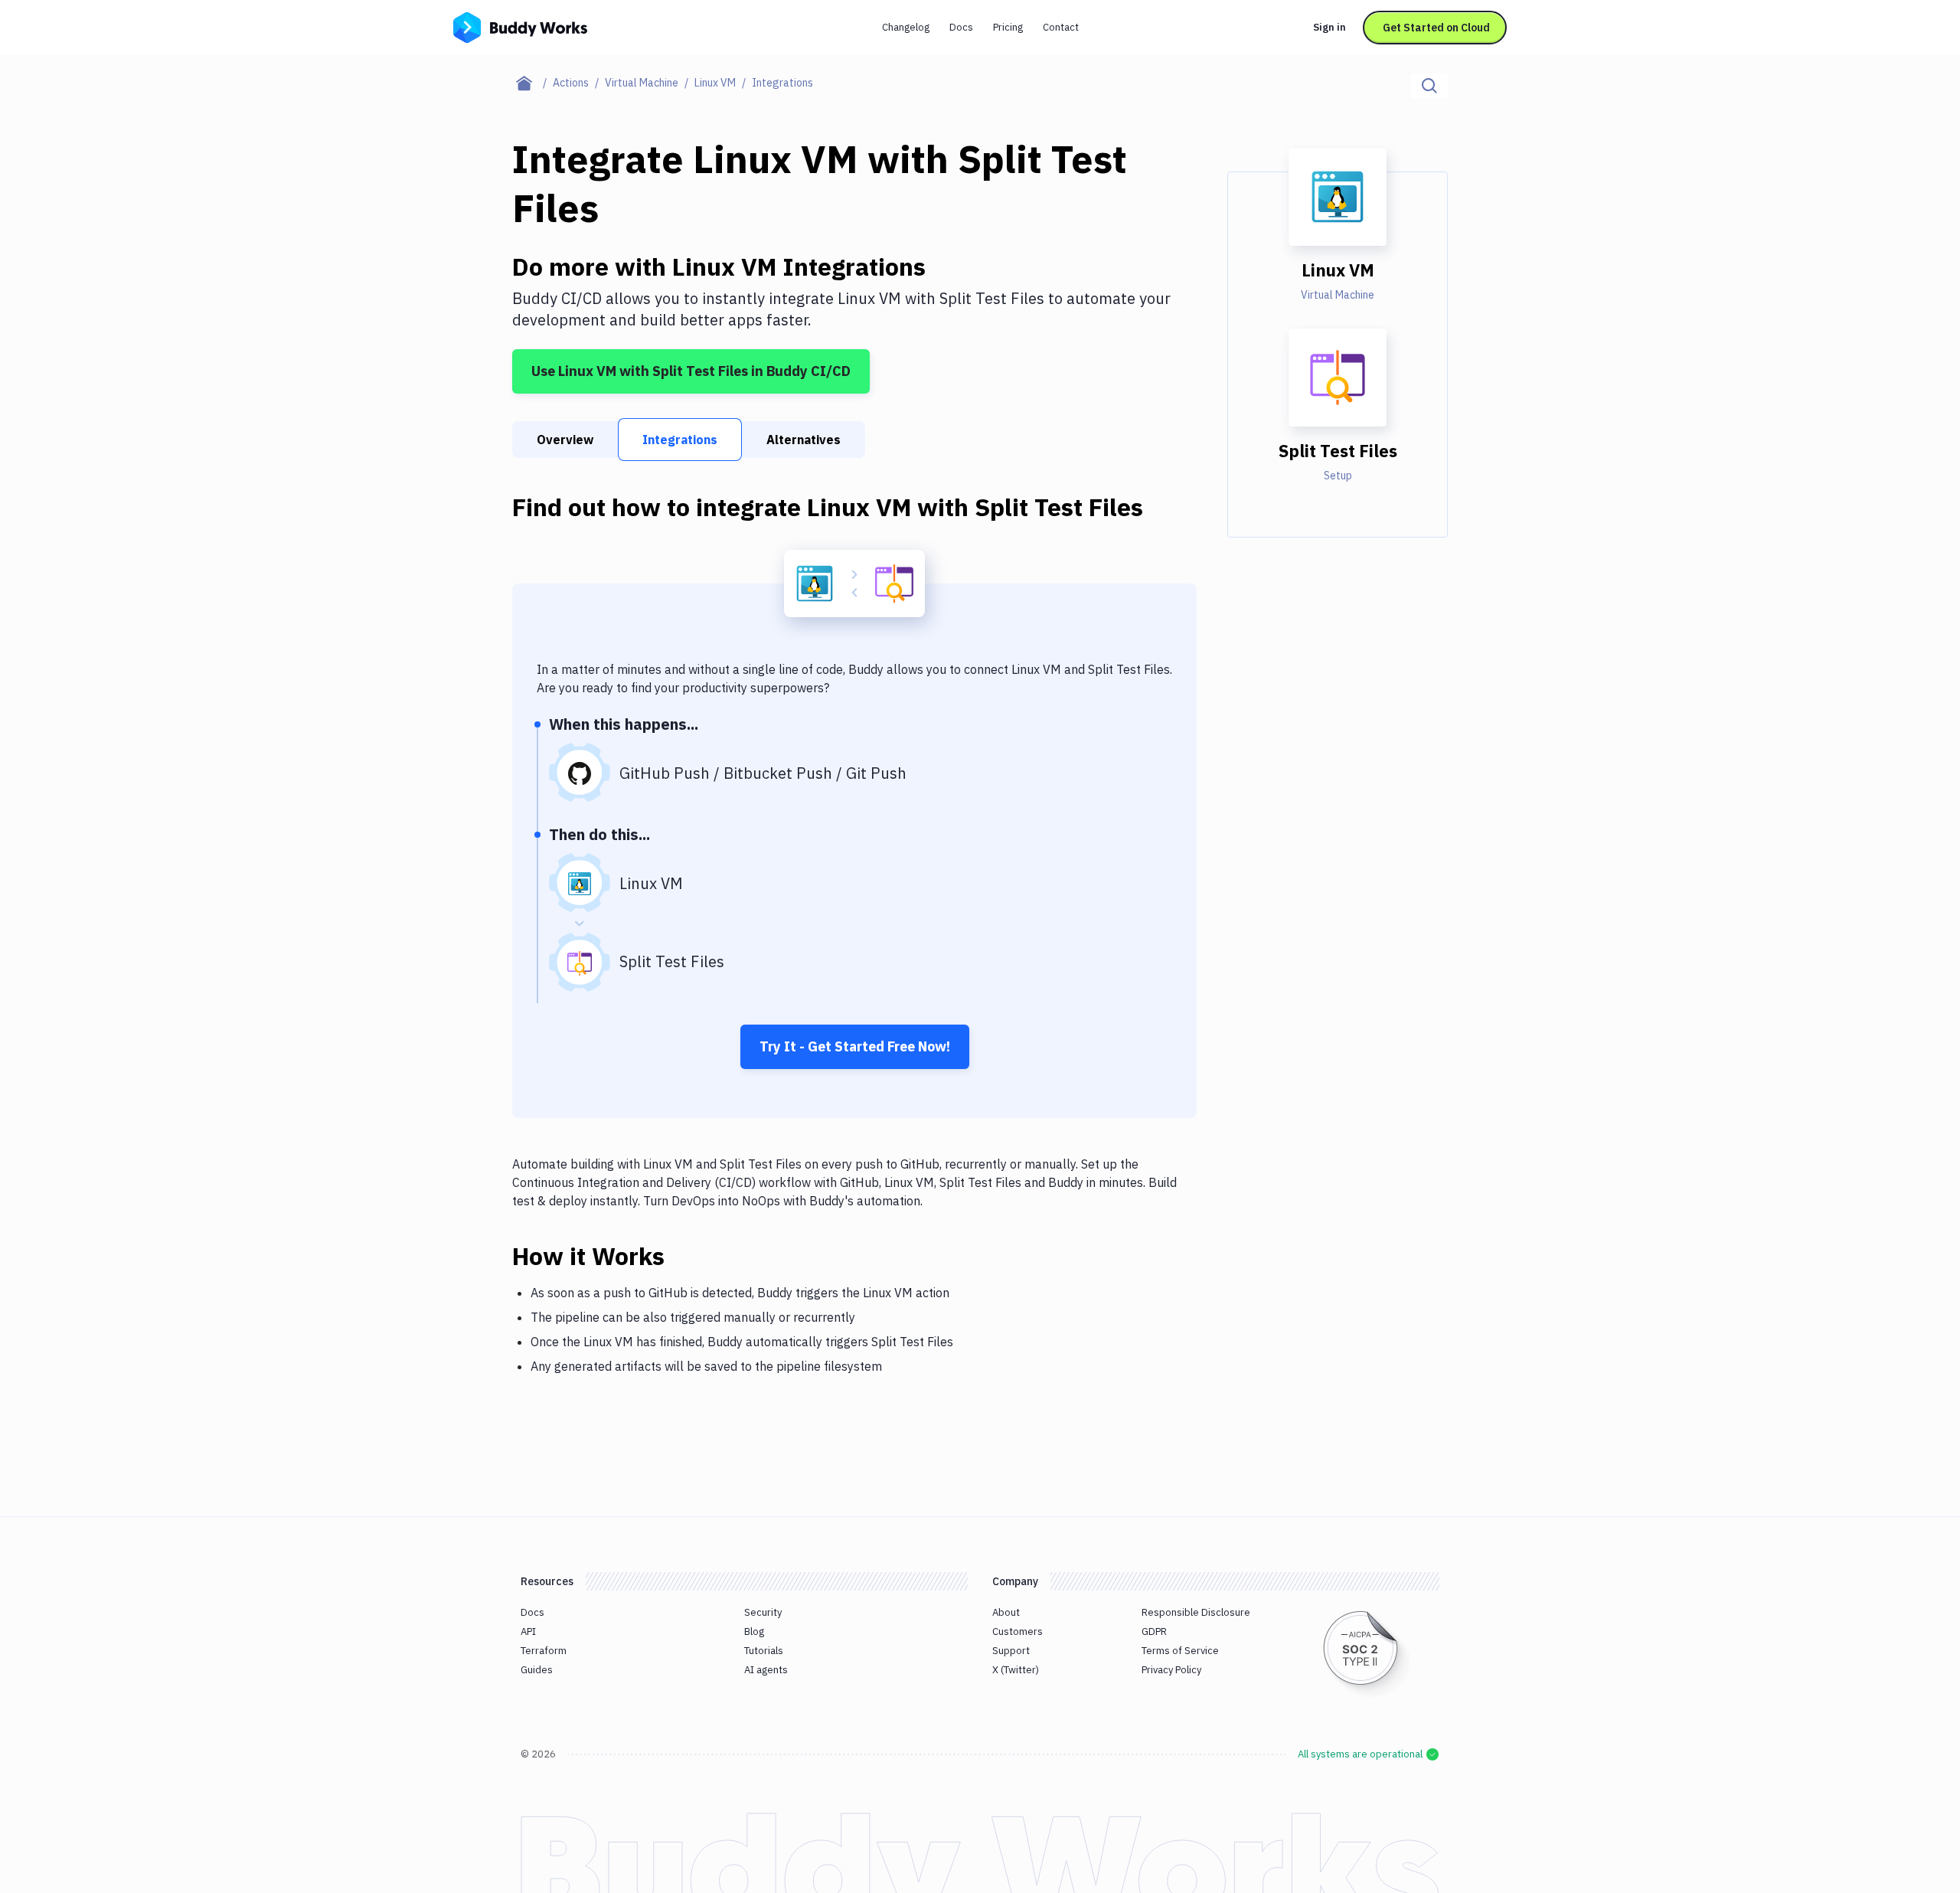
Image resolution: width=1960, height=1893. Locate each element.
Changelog (906, 27)
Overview (565, 440)
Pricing (1008, 27)
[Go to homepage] (520, 26)
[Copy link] (683, 1256)
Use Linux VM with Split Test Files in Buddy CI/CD (691, 371)
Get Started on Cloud (1436, 28)
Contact (1061, 27)
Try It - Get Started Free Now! (855, 1046)
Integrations (680, 440)
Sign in (1330, 27)
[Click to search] (1429, 86)
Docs (961, 27)
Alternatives (804, 440)
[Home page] (532, 83)
